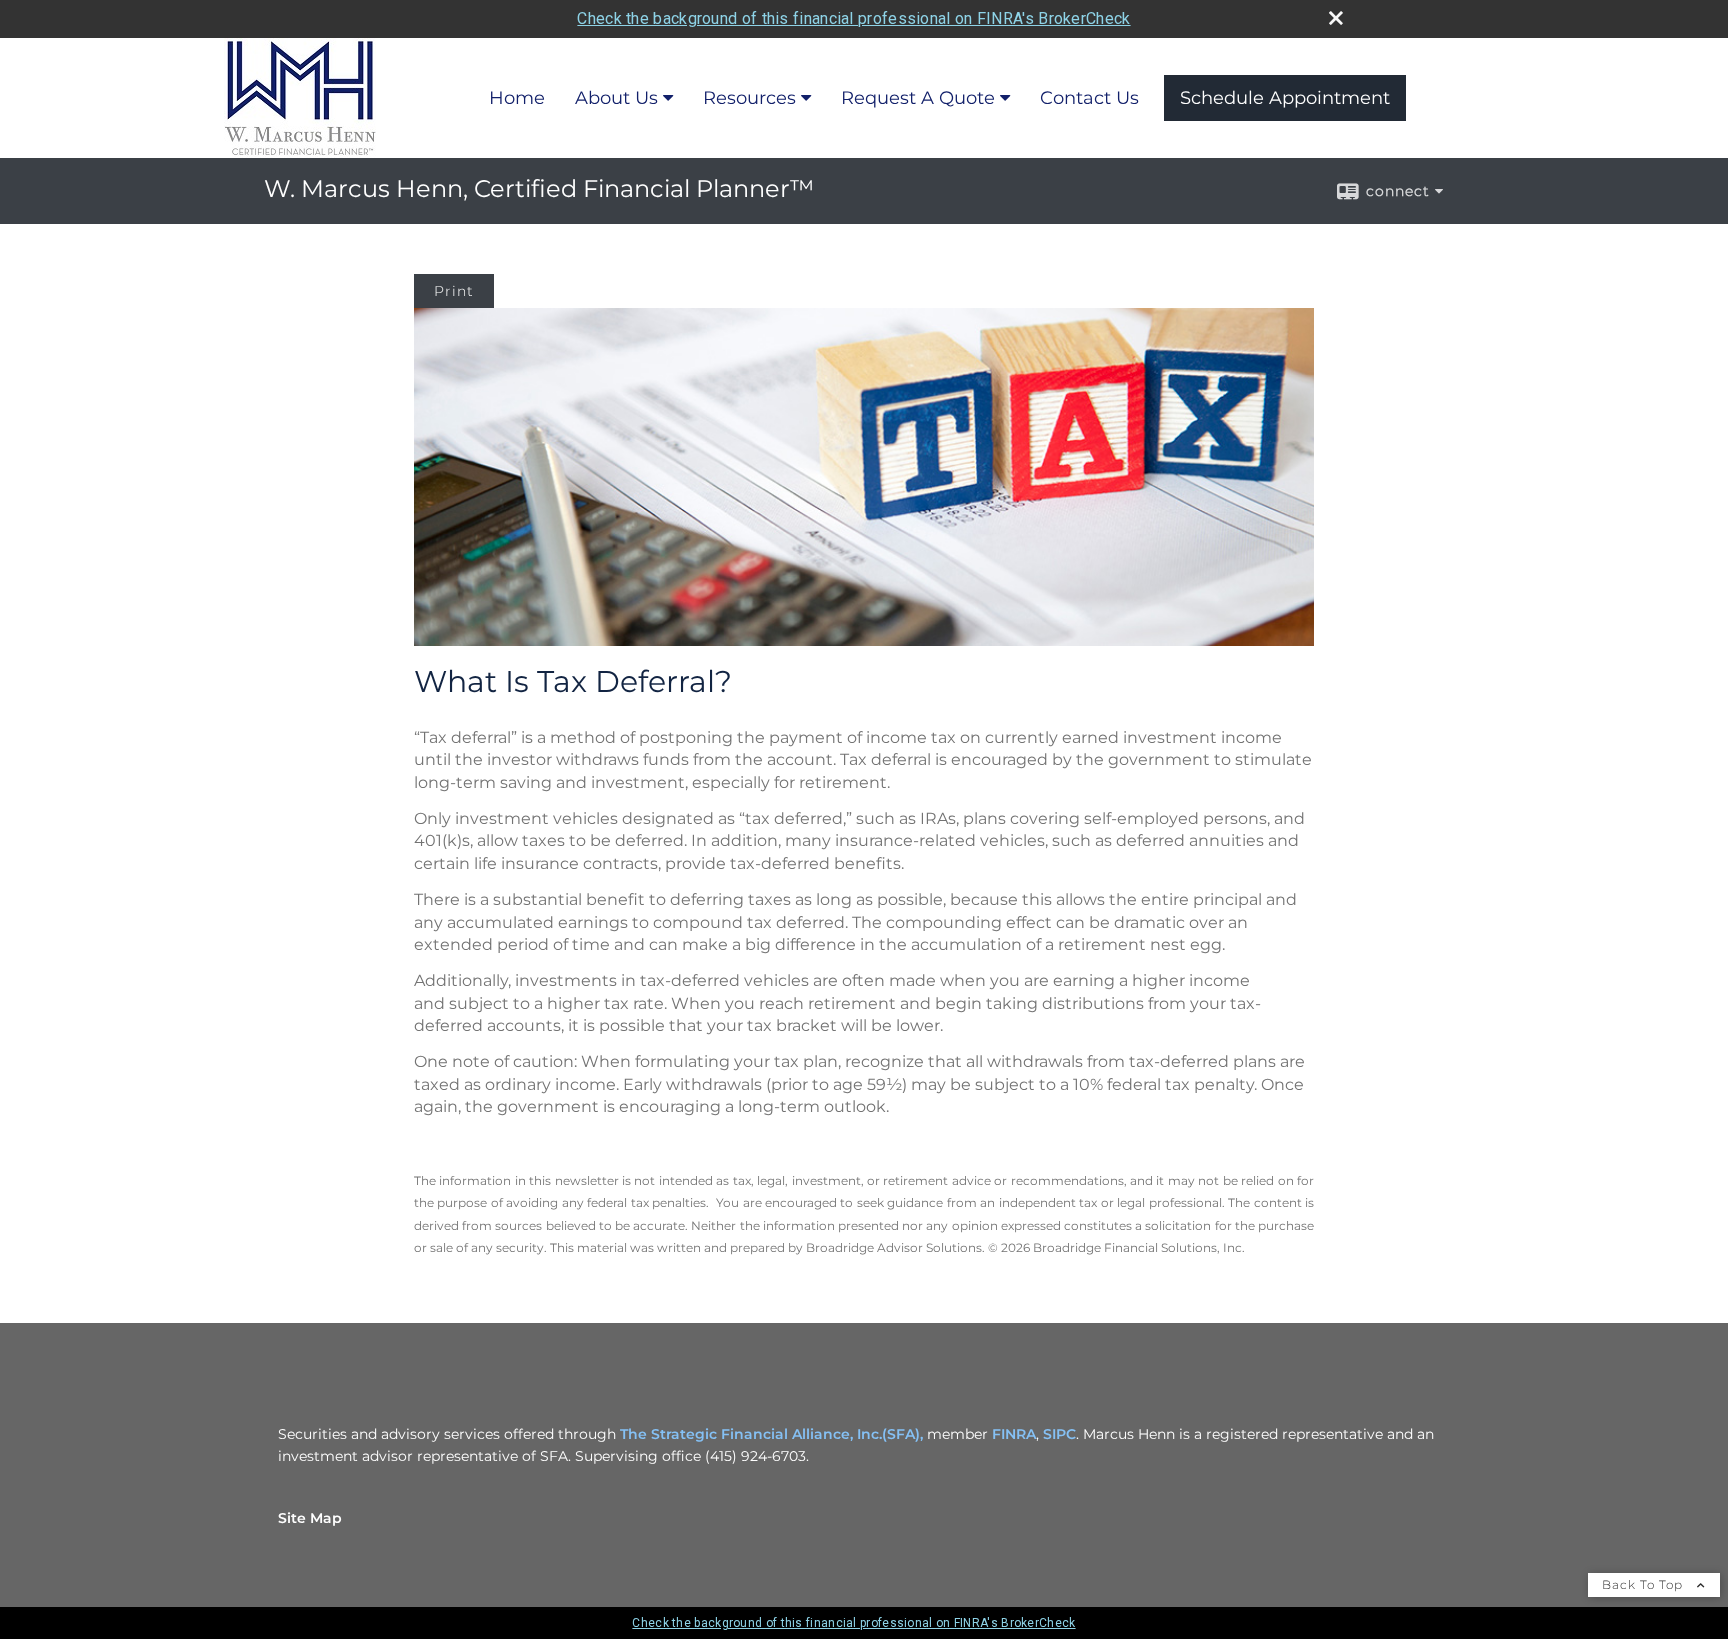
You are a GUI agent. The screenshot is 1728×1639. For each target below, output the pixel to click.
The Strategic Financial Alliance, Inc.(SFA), (773, 1434)
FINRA (1014, 1434)
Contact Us (1089, 98)
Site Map (310, 1518)
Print (454, 291)
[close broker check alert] (1336, 18)
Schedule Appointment (1285, 98)
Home (517, 98)
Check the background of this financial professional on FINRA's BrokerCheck (853, 18)
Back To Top (1644, 1584)
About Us (616, 98)
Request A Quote (918, 98)
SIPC (1059, 1434)
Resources (749, 98)
